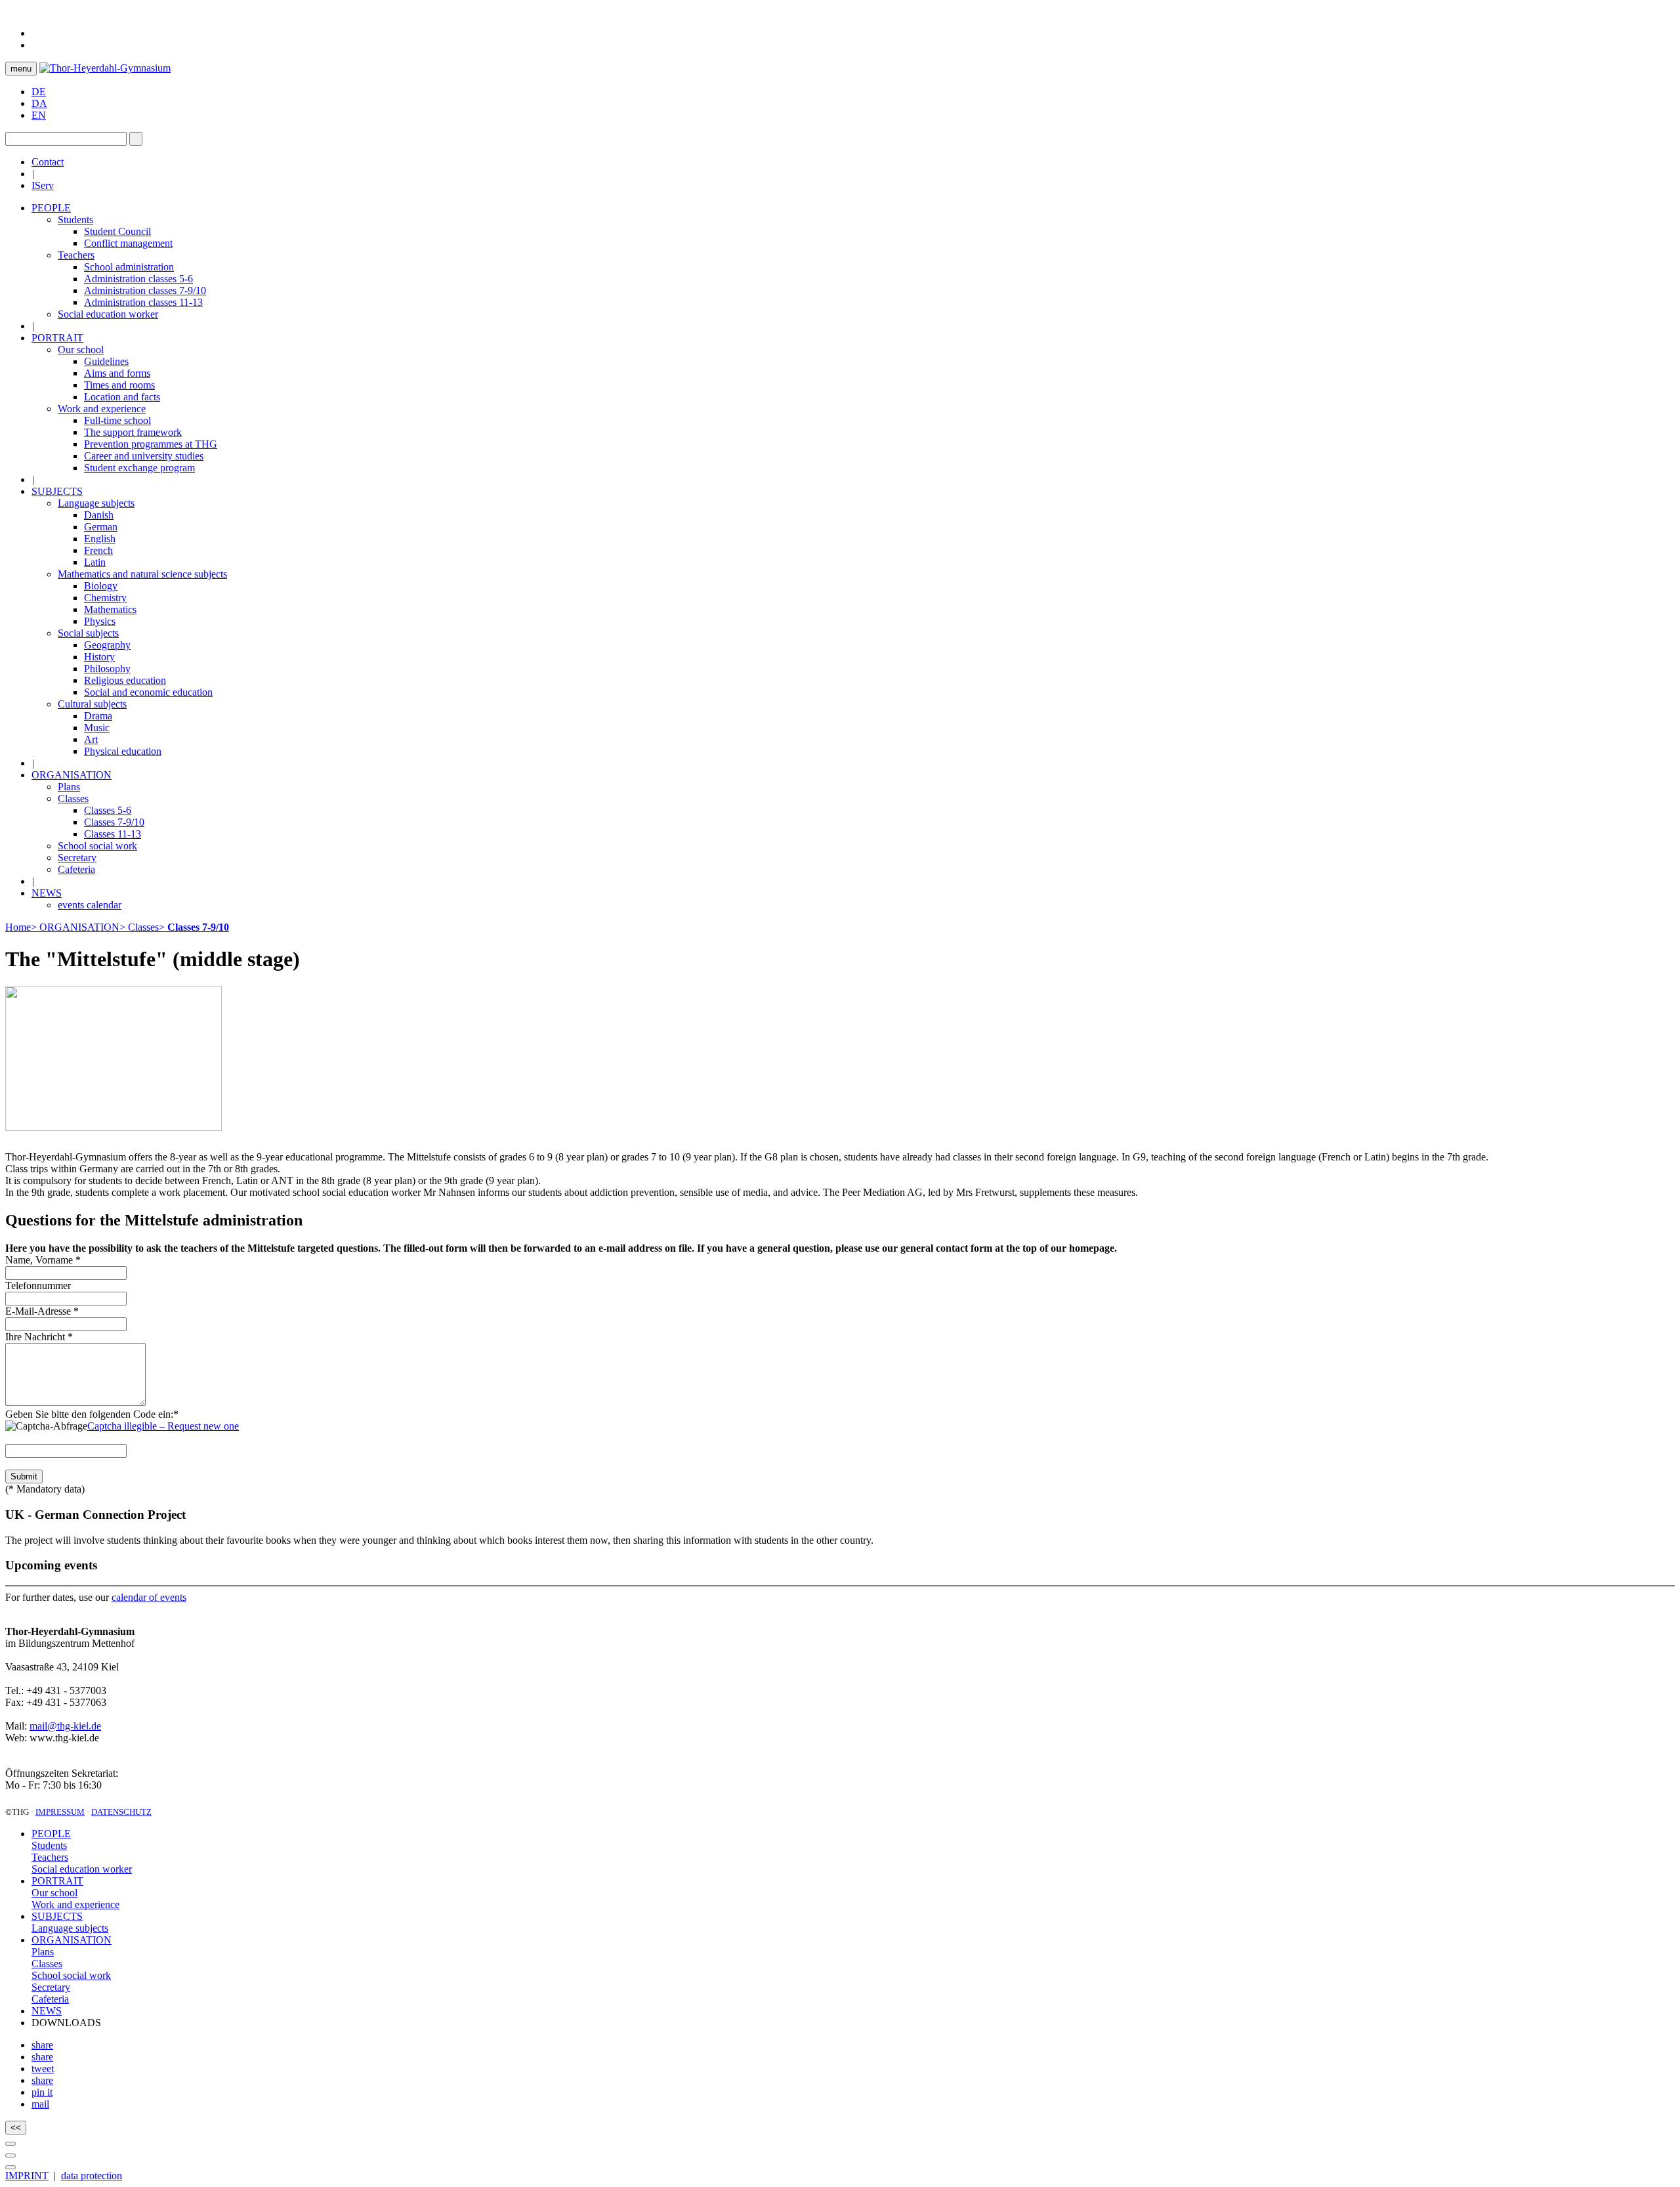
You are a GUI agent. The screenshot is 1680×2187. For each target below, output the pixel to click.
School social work (71, 1975)
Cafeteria (50, 1999)
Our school (54, 1893)
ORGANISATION (72, 1940)
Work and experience (75, 1904)
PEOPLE (51, 1834)
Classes (47, 1964)
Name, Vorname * (43, 1260)
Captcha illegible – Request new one (163, 1426)
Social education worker (82, 1869)
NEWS (47, 2011)
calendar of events (149, 1597)
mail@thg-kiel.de (65, 1726)
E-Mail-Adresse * (42, 1311)
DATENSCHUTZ (121, 1812)
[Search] (136, 139)
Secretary (51, 1987)
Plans (43, 1952)
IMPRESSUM (60, 1812)
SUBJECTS (57, 1916)
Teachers (50, 1857)
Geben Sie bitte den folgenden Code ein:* (93, 1414)
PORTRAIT (57, 1881)
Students (49, 1845)
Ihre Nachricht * (39, 1337)
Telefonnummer (38, 1285)
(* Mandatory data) (45, 1489)
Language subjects (70, 1928)
